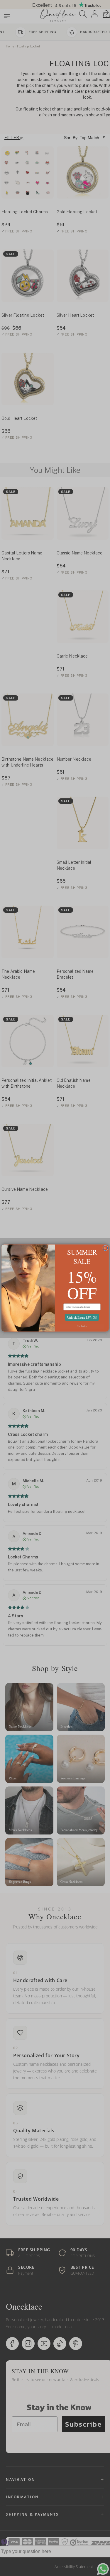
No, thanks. (82, 1326)
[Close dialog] (105, 1248)
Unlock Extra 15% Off (82, 1317)
